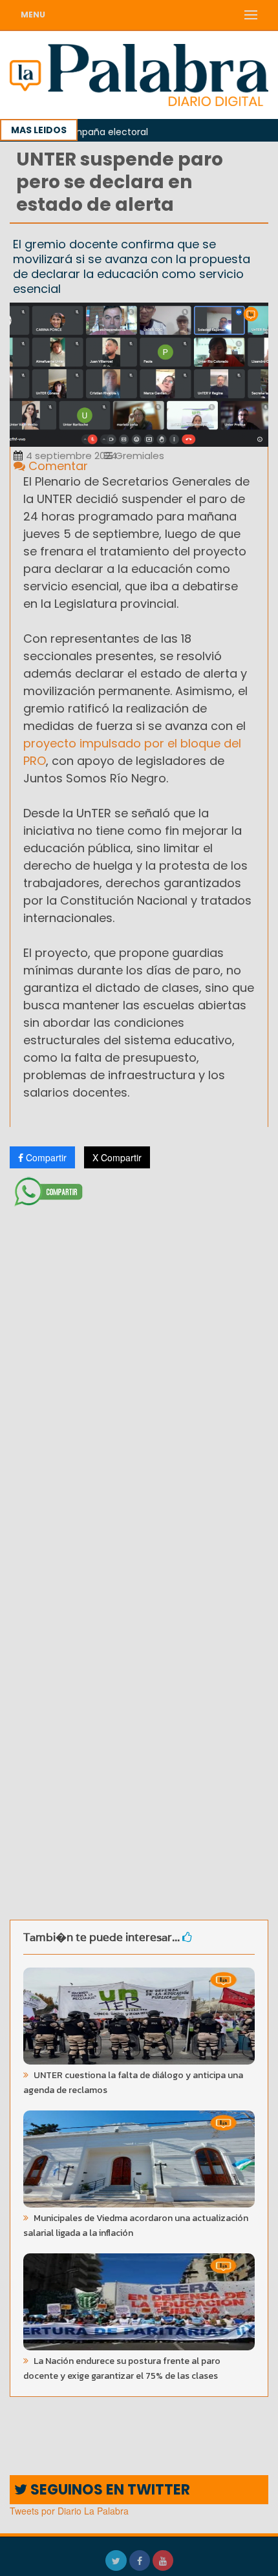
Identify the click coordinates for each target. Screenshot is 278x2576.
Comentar (57, 466)
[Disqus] (139, 1383)
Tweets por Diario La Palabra (69, 2511)
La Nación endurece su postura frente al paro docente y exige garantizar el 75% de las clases (122, 2368)
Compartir (45, 1157)
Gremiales (138, 456)
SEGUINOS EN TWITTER (109, 2490)
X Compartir (117, 1157)
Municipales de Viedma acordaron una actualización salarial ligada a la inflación (136, 2226)
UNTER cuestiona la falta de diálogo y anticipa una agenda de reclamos (133, 2083)
